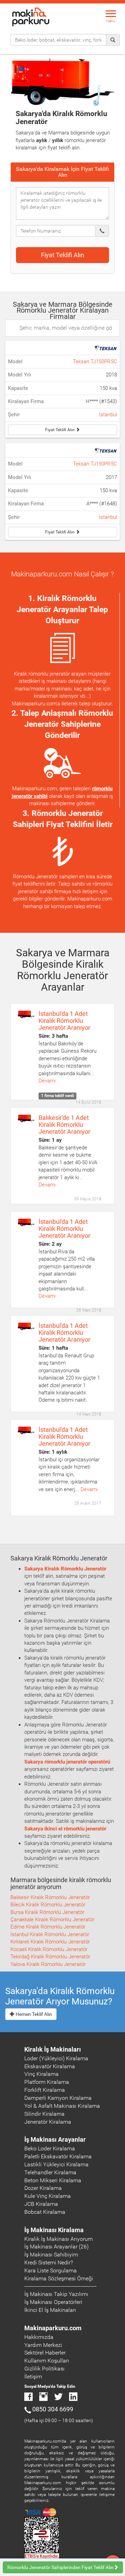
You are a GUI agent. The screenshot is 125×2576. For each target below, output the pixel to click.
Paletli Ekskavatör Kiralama (58, 2156)
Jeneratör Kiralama (48, 2122)
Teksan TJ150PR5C (95, 362)
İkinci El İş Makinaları (50, 2310)
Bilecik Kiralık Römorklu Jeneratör (48, 1905)
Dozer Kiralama (43, 2188)
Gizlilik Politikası (44, 2369)
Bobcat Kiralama (45, 2212)
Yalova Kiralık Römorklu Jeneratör (48, 1964)
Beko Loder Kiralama (50, 2148)
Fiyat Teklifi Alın (62, 255)
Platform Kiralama (47, 2082)
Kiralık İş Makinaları (53, 2049)
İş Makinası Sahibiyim (51, 2255)
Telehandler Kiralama (50, 2172)
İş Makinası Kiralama (54, 2230)
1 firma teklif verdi (57, 1096)
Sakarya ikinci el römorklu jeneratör (65, 1829)
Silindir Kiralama (44, 2114)
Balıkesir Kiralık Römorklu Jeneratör (50, 1897)
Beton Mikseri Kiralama (53, 2180)
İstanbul (108, 415)
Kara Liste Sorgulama (51, 2270)
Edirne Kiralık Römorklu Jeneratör (48, 1927)
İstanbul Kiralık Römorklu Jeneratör (50, 1934)
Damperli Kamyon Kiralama (58, 2098)
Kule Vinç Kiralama (48, 2196)
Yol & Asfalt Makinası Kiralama (62, 2106)
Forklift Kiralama (45, 2090)
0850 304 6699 (53, 2409)
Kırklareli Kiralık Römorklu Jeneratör (50, 1942)
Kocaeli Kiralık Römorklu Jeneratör (49, 1949)
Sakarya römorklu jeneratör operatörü (67, 1762)
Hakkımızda (39, 2337)
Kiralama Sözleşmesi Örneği (59, 2278)
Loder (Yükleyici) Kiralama (56, 2058)
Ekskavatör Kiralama (50, 2066)
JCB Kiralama (41, 2204)
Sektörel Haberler (45, 2353)
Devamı (47, 1081)
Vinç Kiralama (41, 2074)
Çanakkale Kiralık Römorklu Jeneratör (52, 1920)
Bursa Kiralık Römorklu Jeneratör (47, 1912)
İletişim (33, 2377)
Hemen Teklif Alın (33, 2014)
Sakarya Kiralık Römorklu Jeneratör (65, 1569)
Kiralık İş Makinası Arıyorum (59, 2239)
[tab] (62, 172)
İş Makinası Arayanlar (55, 2139)
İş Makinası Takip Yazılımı (56, 2294)
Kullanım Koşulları (47, 2361)
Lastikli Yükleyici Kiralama (56, 2164)
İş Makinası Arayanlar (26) (56, 2247)
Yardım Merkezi (43, 2345)
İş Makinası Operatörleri (53, 2302)
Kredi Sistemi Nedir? (49, 2262)
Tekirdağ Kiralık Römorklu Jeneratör (50, 1957)
